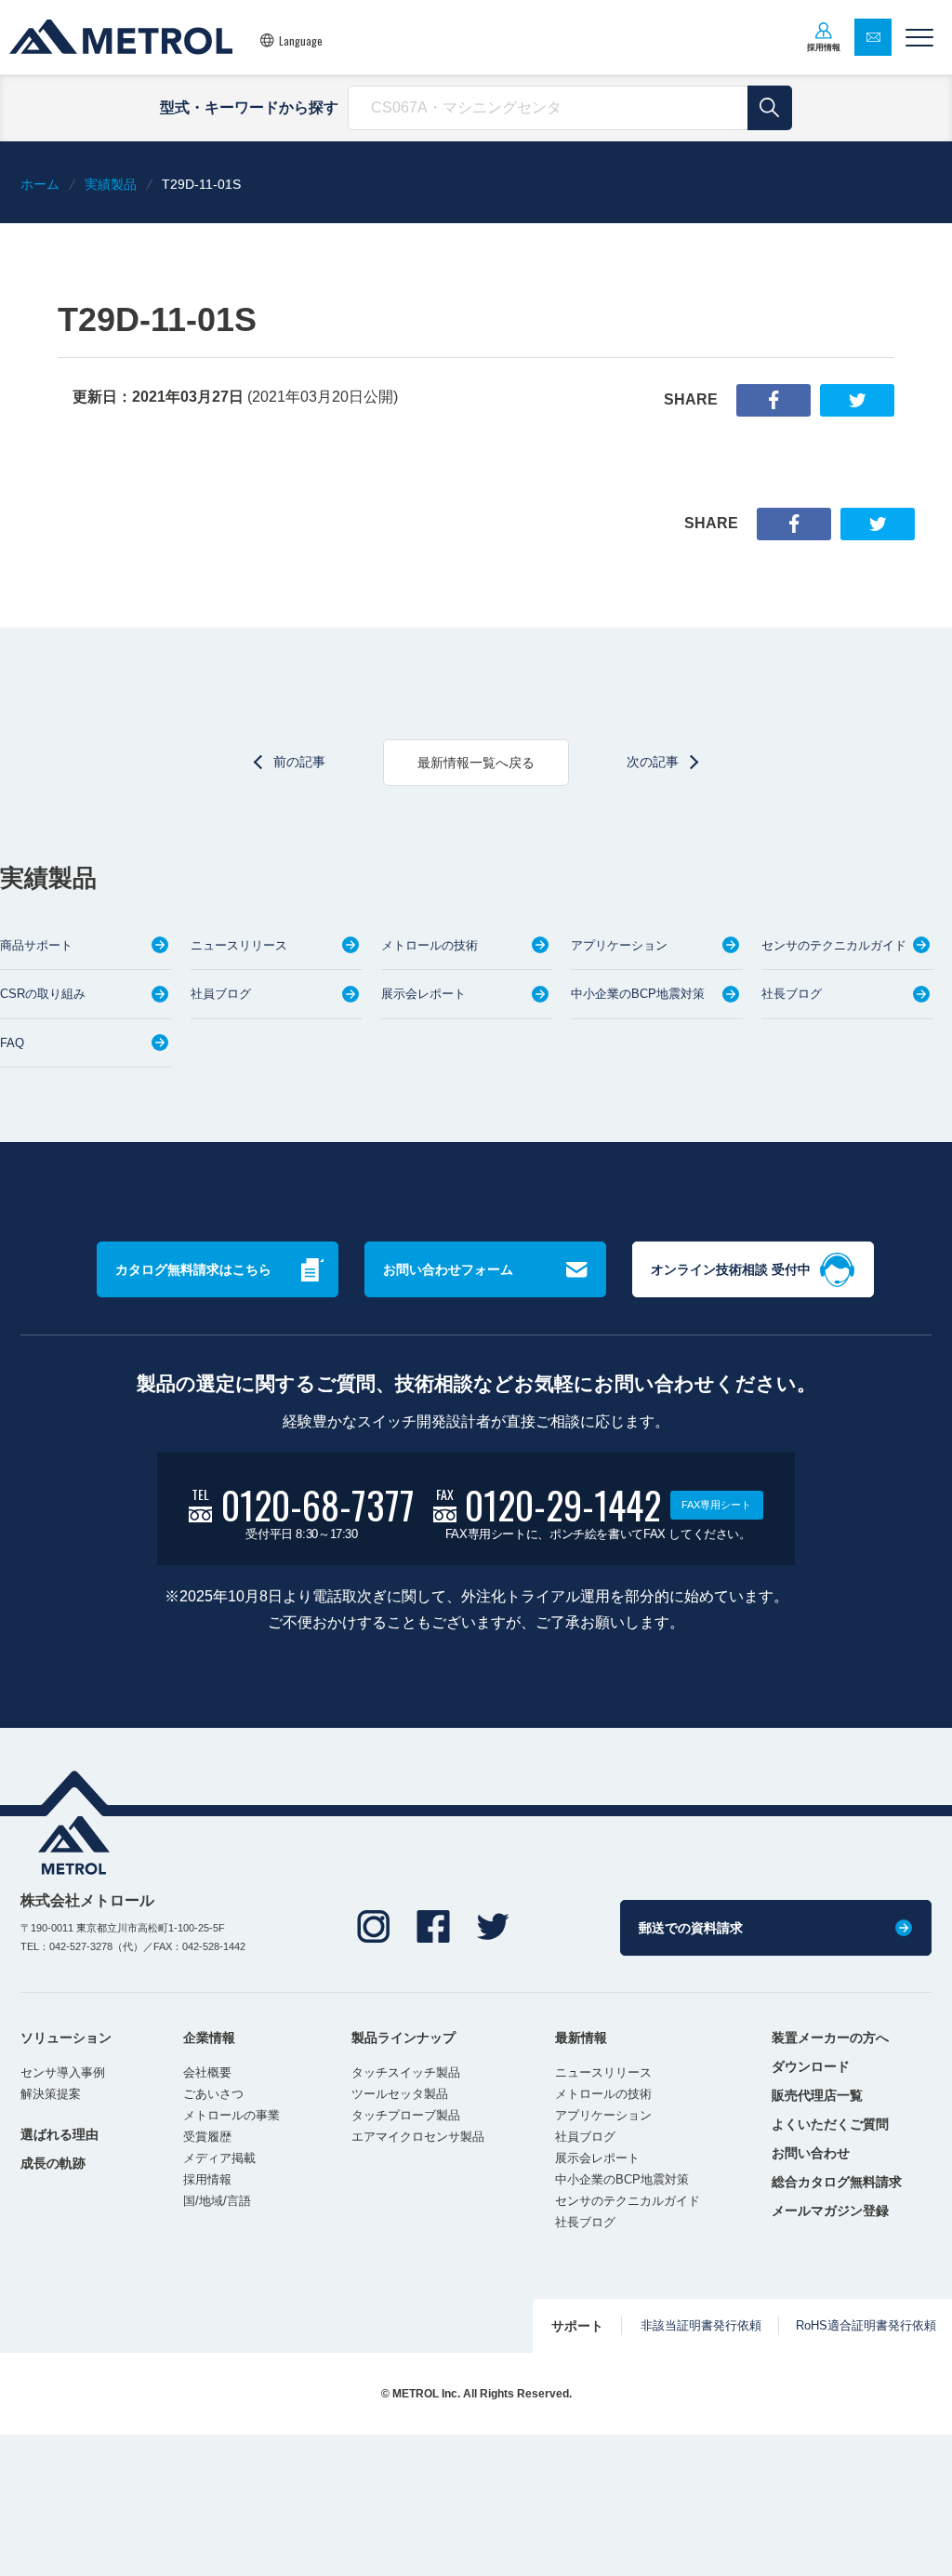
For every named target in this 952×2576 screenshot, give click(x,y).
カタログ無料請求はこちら (193, 1269)
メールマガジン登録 (830, 2211)
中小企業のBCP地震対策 (638, 994)
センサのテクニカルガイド (834, 945)
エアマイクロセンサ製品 (418, 2137)
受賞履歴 (207, 2137)
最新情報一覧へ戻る (476, 763)
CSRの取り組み (43, 994)
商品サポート (36, 945)
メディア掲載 (219, 2158)
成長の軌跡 (53, 2163)
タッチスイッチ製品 (406, 2072)
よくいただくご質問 (830, 2124)
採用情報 (207, 2179)
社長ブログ (792, 994)
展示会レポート (423, 994)
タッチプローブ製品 (406, 2115)
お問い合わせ (811, 2153)
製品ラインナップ (403, 2038)
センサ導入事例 (63, 2072)
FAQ (12, 1043)
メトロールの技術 (430, 945)
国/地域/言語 (217, 2201)
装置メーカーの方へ (830, 2038)
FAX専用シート (716, 1505)
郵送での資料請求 (691, 1928)
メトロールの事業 (231, 2115)
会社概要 (207, 2072)
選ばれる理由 (59, 2134)
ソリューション (66, 2038)
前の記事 (299, 762)
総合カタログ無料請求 (837, 2182)
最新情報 (581, 2038)
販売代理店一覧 (817, 2095)
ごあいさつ (213, 2094)
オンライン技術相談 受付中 (731, 1269)
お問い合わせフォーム (448, 1269)
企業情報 (209, 2038)
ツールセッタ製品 (400, 2094)
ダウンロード (811, 2066)
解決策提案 (51, 2094)
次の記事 (653, 762)
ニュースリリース (239, 945)
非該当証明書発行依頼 (701, 2325)
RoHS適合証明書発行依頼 (866, 2325)
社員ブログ (221, 994)
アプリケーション (619, 945)
